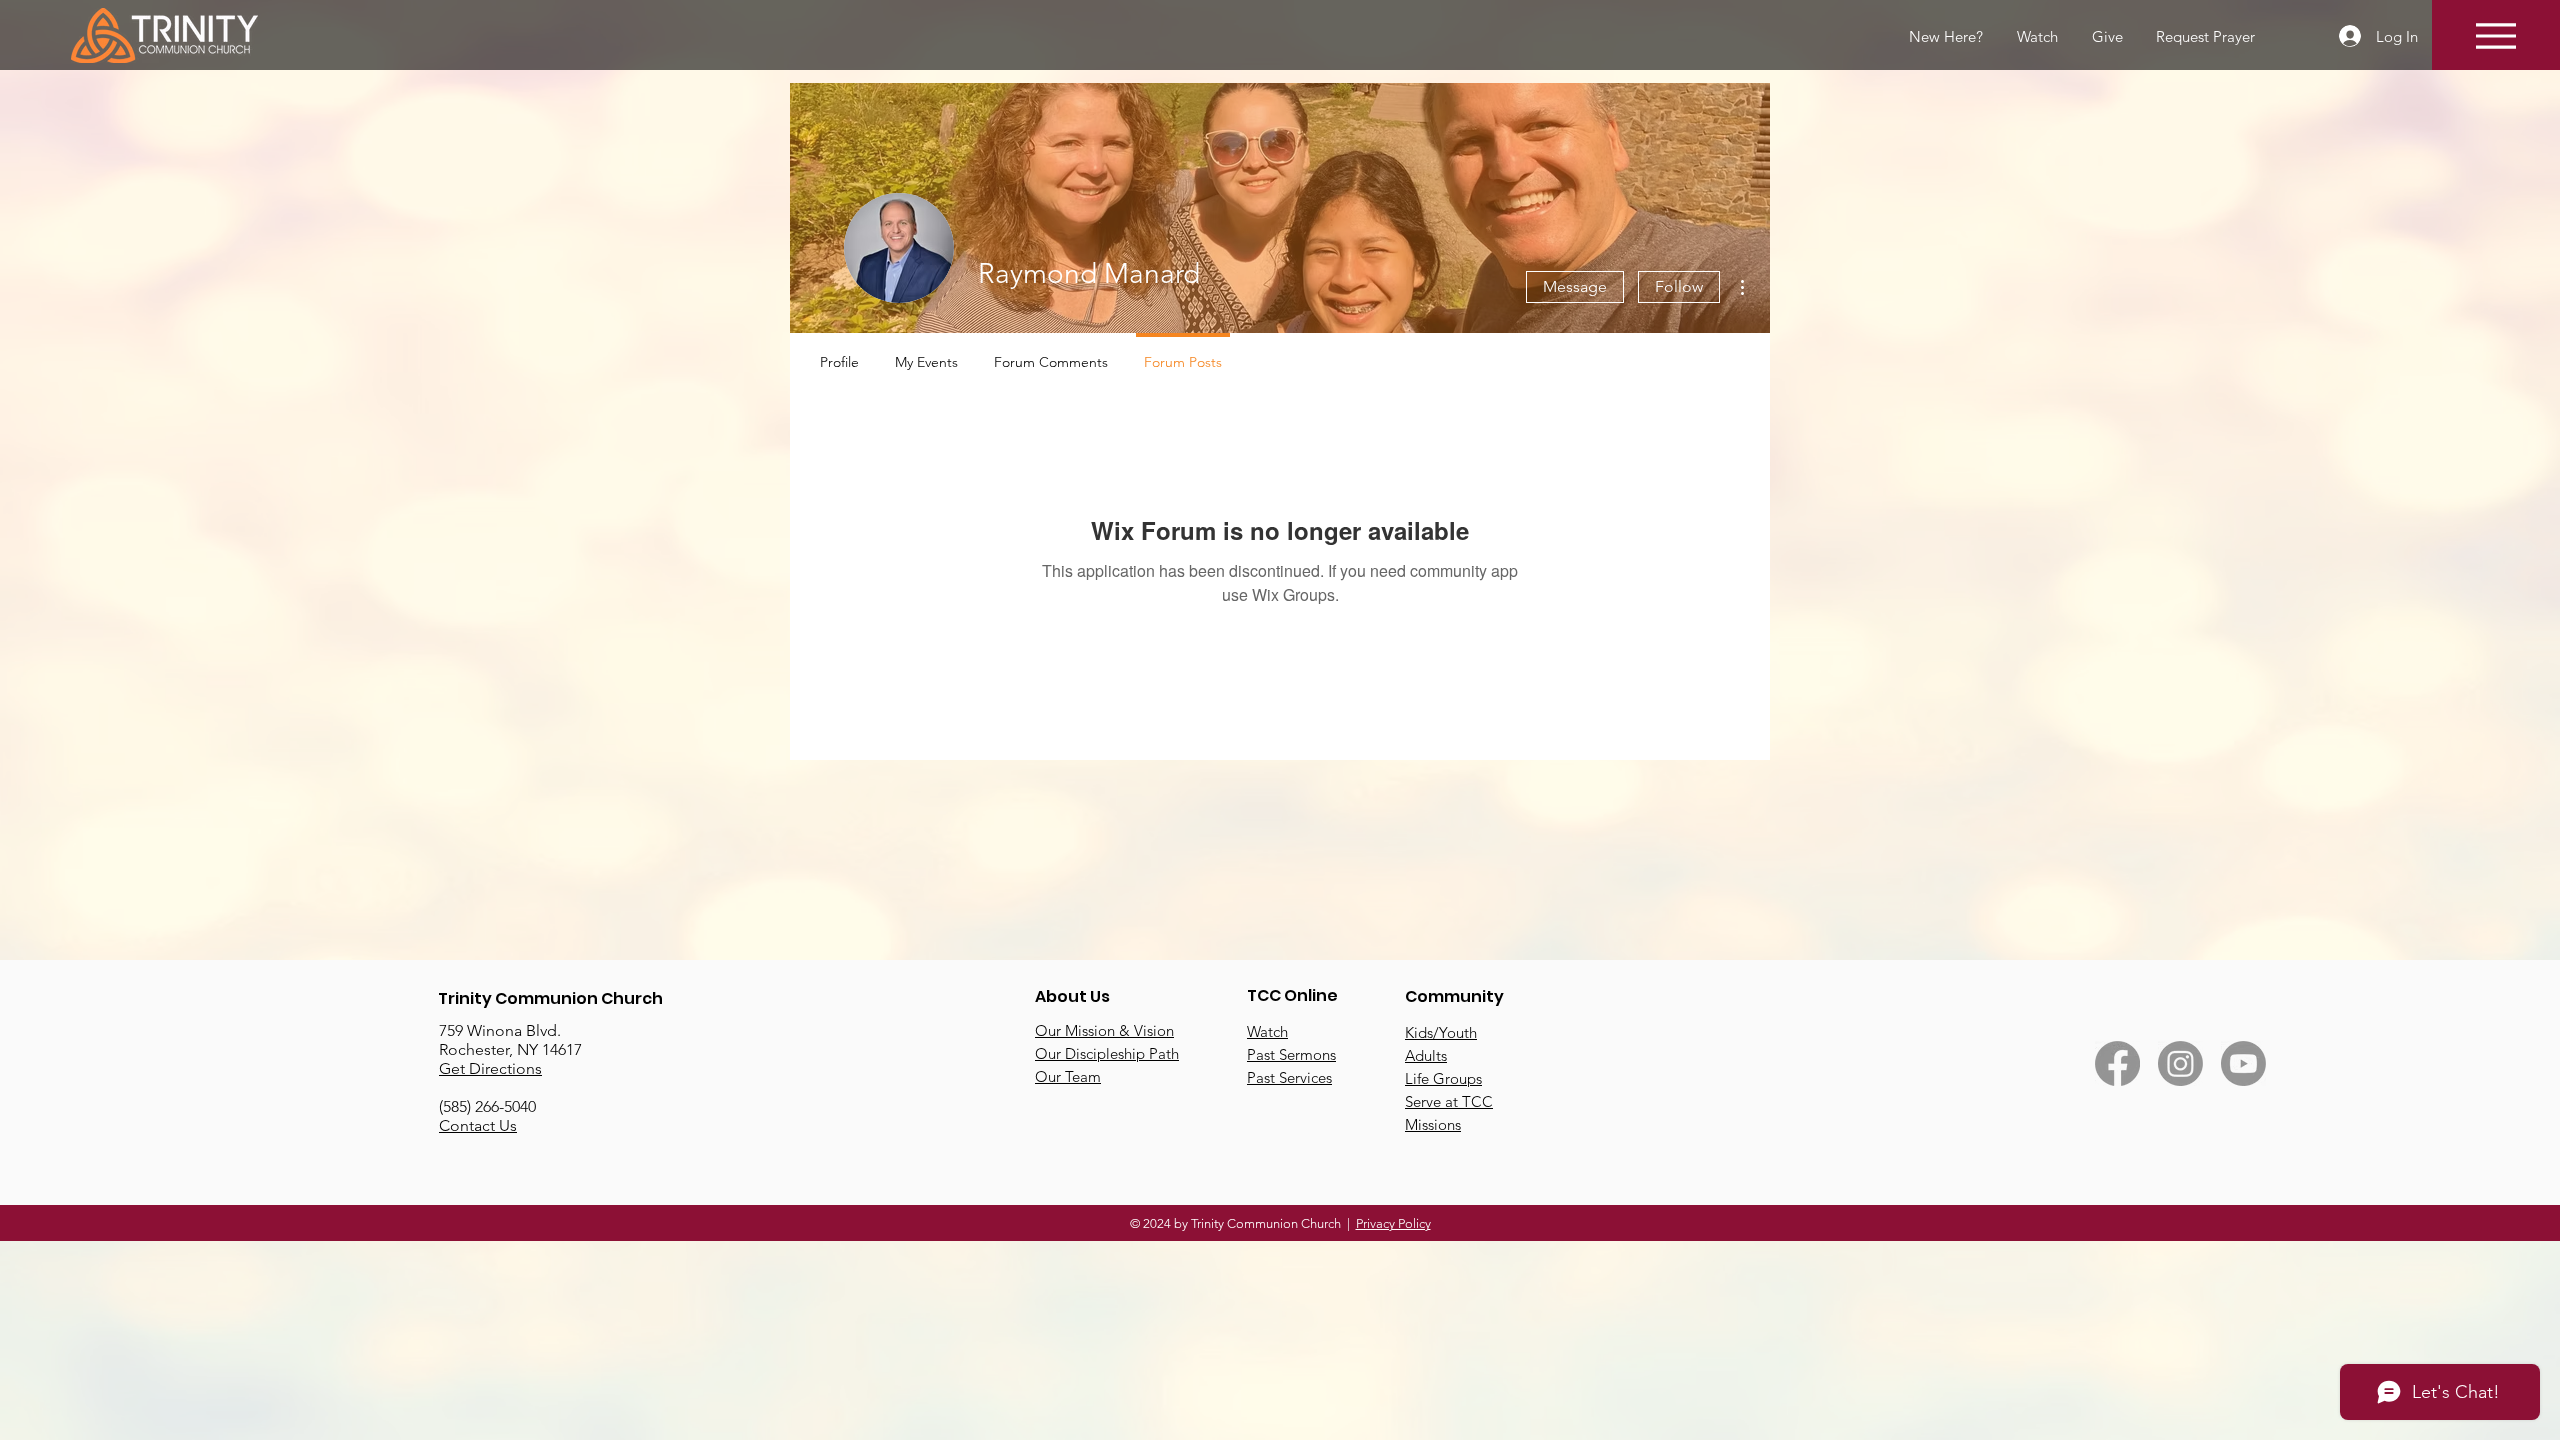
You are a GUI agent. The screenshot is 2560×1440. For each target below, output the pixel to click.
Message (1575, 286)
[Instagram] (2180, 1063)
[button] (2204, 37)
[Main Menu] (2496, 35)
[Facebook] (2117, 1063)
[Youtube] (2243, 1063)
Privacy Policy (1393, 1223)
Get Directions (490, 1068)
